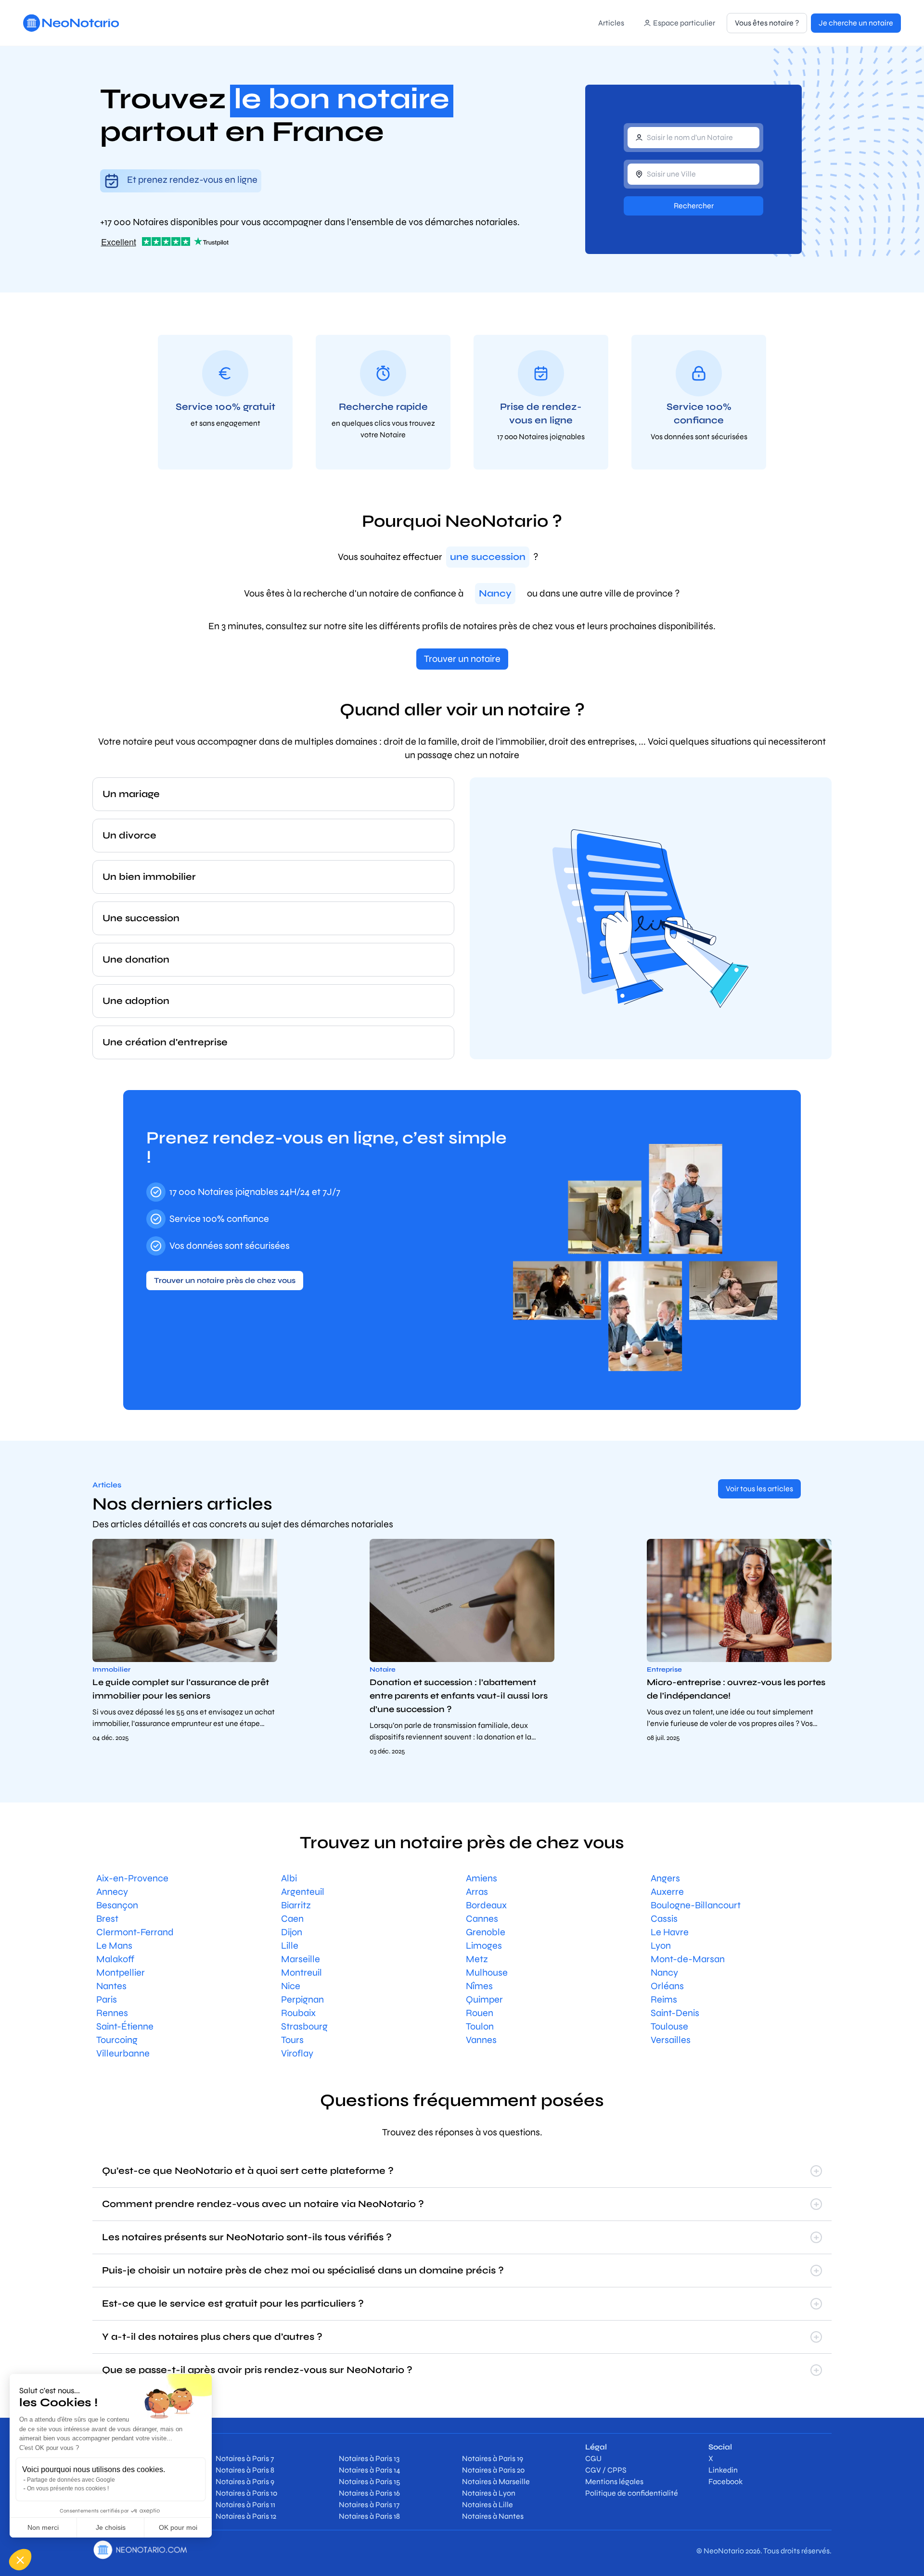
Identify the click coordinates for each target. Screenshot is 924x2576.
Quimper (484, 1999)
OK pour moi (178, 2527)
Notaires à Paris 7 (245, 2458)
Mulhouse (487, 1973)
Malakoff (115, 1959)
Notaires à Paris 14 (370, 2470)
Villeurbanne (123, 2053)
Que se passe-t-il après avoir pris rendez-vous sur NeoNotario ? (257, 2370)
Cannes (482, 1919)
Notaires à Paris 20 (493, 2470)
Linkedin (723, 2470)
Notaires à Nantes (493, 2516)
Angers (665, 1878)
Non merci (43, 2527)
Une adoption (136, 1001)
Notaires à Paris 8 (245, 2470)
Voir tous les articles (759, 1489)
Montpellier (121, 1973)
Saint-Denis (675, 2013)
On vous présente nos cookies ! (68, 2488)
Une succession (141, 918)
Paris (107, 1999)
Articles (611, 23)
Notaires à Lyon (489, 2493)
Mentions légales (614, 2481)
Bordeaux (486, 1905)
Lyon (661, 1946)
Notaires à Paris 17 (369, 2505)
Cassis (664, 1919)
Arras (477, 1892)
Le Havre (670, 1932)
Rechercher (694, 206)
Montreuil (302, 1973)
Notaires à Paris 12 (246, 2516)
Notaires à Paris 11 (245, 2505)
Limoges (484, 1946)
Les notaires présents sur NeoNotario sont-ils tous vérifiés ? (247, 2237)
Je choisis (111, 2527)
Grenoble (486, 1932)
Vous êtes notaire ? (767, 23)
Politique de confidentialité (632, 2493)
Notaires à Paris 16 (369, 2493)
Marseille (301, 1959)
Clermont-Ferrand (135, 1932)
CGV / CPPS (606, 2470)
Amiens (481, 1878)
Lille (290, 1946)
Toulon (480, 2026)
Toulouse (669, 2026)
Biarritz (296, 1905)
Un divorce (129, 835)
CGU (593, 2458)
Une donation (136, 959)
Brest (107, 1919)
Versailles (671, 2040)
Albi (289, 1878)
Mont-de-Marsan (688, 1959)
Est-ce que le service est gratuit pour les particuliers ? (233, 2303)
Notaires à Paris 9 (245, 2481)
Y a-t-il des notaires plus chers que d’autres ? (212, 2337)
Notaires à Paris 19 (493, 2458)
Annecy (112, 1892)
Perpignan (302, 1999)
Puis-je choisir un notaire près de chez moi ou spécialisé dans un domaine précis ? (303, 2270)
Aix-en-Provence (132, 1878)
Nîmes (479, 1986)
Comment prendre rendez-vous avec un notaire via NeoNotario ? (263, 2204)
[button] (20, 2560)
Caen (292, 1919)
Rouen (480, 2013)
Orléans (667, 1986)
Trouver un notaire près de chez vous (225, 1280)
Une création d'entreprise (165, 1042)
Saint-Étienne (125, 2026)
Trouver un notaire (462, 659)
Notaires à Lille (488, 2505)
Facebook (725, 2481)
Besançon (117, 1905)
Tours (292, 2040)
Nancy (664, 1973)
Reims (664, 1999)
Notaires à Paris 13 (369, 2458)
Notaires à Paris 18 (369, 2516)
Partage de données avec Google (71, 2480)
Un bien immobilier (149, 877)
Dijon (292, 1932)
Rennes (112, 2013)
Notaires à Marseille (496, 2481)
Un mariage (131, 794)
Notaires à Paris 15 (370, 2481)
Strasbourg (304, 2026)
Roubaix (298, 2013)
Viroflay (297, 2053)
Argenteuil (303, 1892)
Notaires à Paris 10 (246, 2493)
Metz (477, 1959)
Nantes (111, 1986)
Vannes (481, 2040)
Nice (291, 1986)
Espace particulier (684, 23)
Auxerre (667, 1892)
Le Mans (114, 1946)
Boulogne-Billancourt (696, 1905)
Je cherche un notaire (856, 23)
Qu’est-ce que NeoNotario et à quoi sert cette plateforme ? (248, 2171)
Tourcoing (117, 2040)
